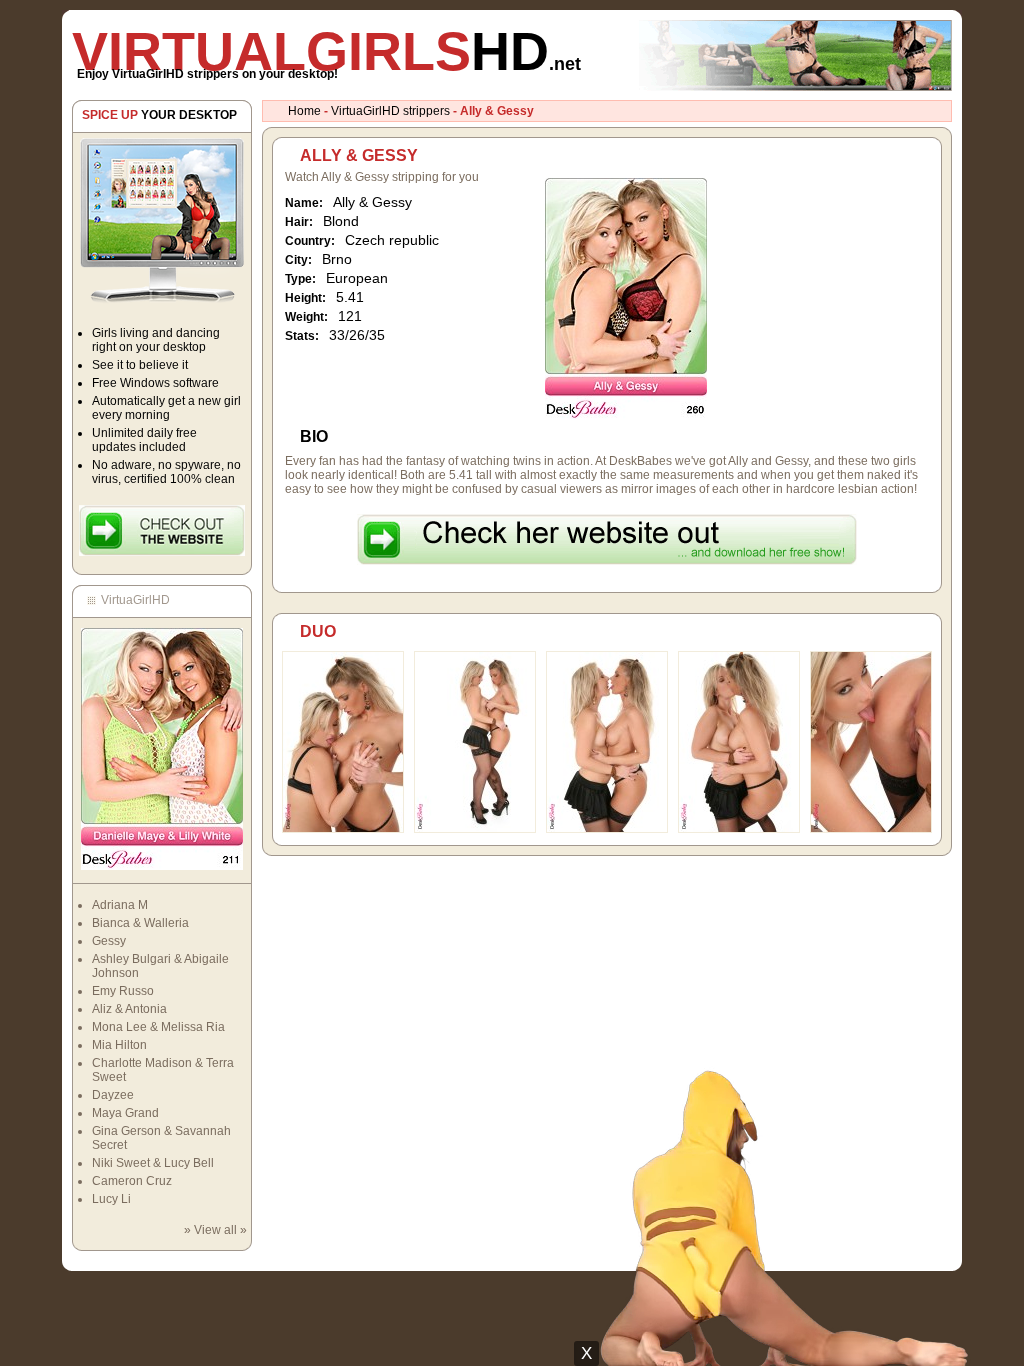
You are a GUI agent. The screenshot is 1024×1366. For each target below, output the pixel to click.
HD (326, 51)
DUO (318, 631)
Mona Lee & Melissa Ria (158, 1027)
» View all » (215, 1230)
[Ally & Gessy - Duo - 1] (343, 829)
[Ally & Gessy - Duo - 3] (607, 829)
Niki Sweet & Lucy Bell (153, 1163)
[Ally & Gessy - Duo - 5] (871, 829)
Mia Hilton (119, 1045)
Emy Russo (123, 991)
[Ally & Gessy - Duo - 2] (475, 829)
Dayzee (113, 1095)
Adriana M (120, 905)
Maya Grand (125, 1113)
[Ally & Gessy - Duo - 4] (739, 829)
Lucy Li (111, 1199)
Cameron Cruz (132, 1181)
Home (304, 111)
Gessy (109, 941)
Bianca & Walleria (140, 923)
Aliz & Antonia (129, 1009)
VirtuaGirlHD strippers (390, 111)
